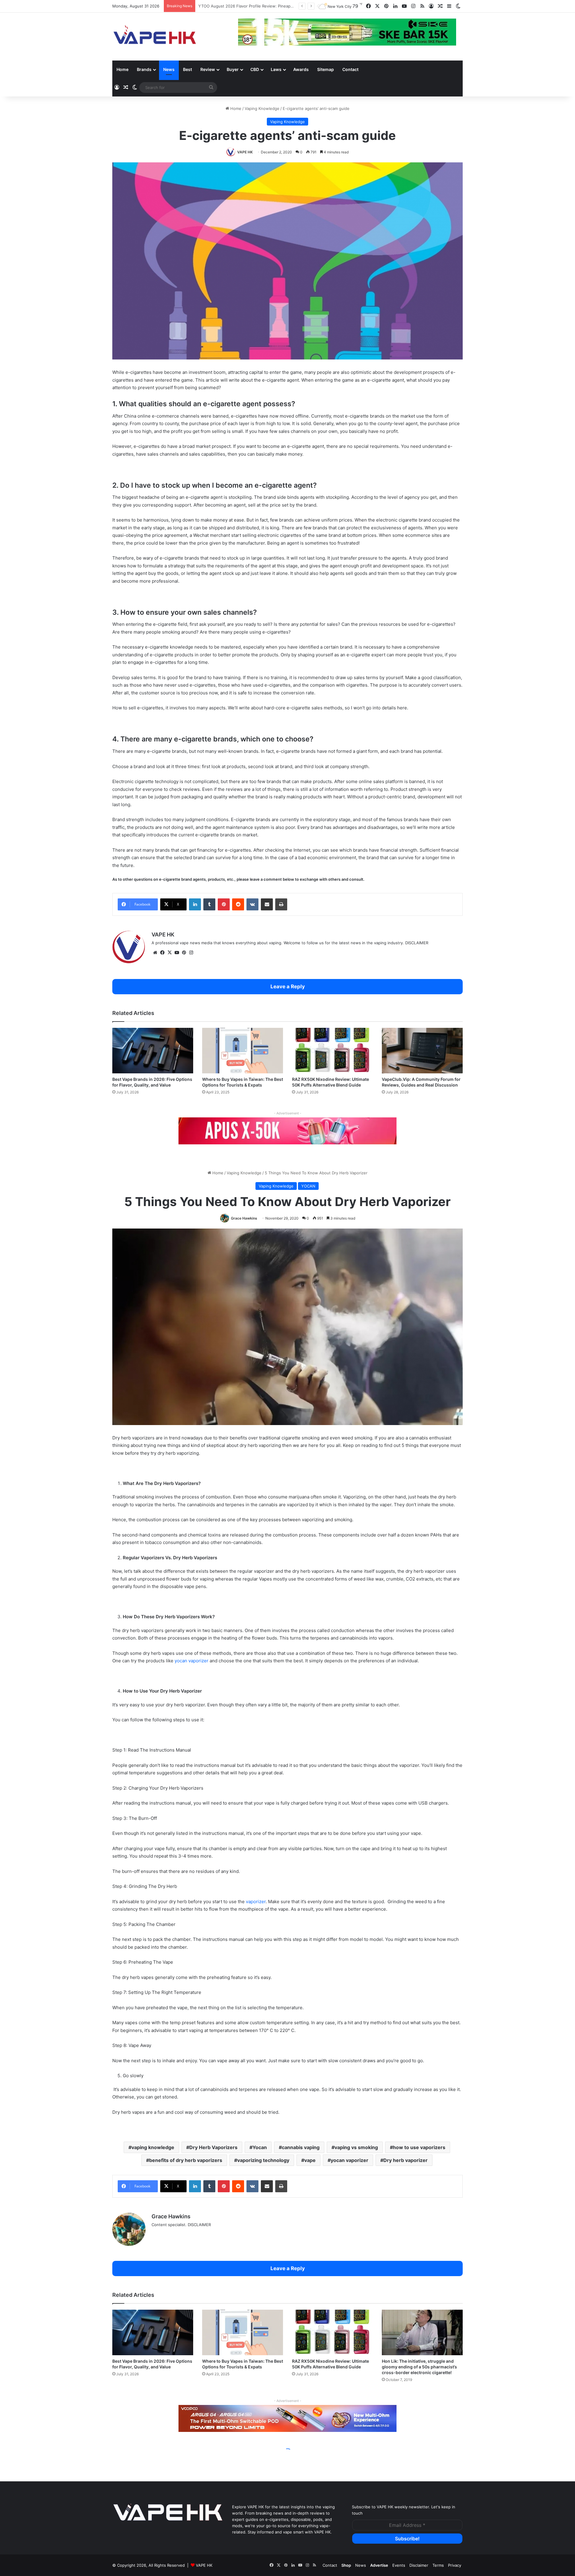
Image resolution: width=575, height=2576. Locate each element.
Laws (276, 69)
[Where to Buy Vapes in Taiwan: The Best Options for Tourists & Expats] (243, 1051)
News (169, 69)
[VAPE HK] (155, 37)
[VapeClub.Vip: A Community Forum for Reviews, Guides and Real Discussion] (422, 1051)
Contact (350, 69)
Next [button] (449, 33)
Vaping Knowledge (262, 108)
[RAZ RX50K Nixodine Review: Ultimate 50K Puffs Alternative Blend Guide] (332, 1051)
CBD (255, 69)
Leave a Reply (288, 986)
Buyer (233, 69)
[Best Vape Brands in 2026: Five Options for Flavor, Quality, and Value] (153, 1051)
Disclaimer (419, 2565)
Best (187, 69)
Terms (438, 2565)
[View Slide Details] (287, 1131)
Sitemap (326, 69)
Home (122, 69)
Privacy (455, 2565)
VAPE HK (245, 152)
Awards (301, 69)
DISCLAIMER (417, 943)
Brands (144, 69)
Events (399, 2565)
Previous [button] (246, 33)
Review (208, 69)
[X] (170, 953)
